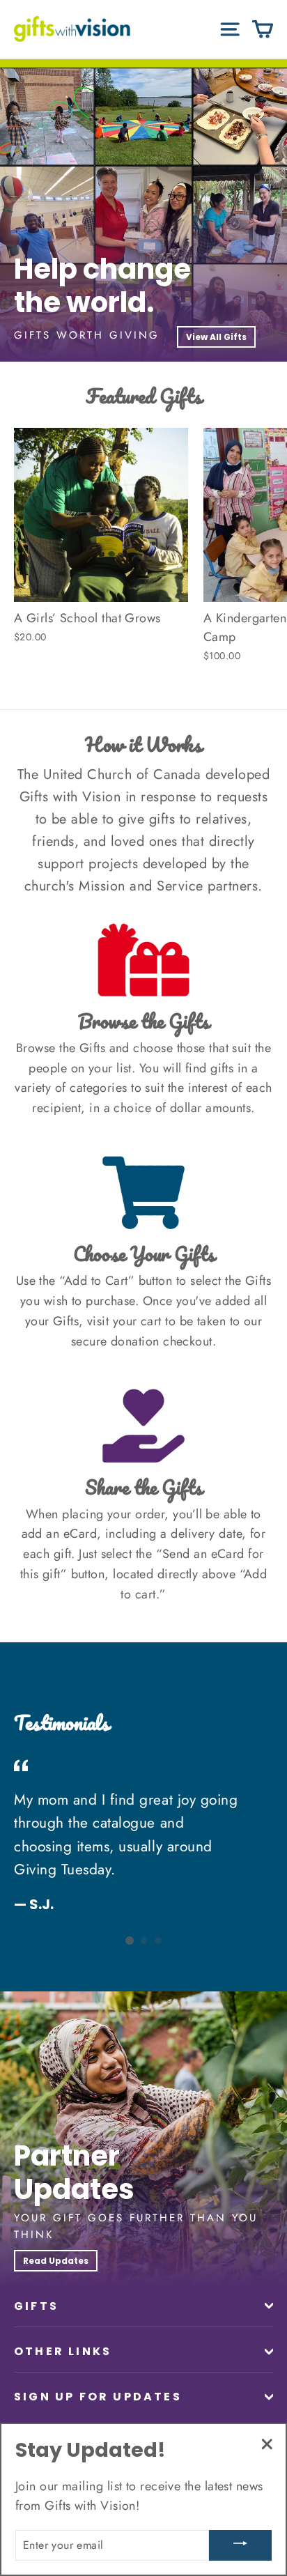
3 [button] (158, 1941)
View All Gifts (216, 337)
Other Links (63, 2351)
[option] (143, 215)
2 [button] (144, 1941)
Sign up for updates (98, 2397)
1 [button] (130, 1941)
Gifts (36, 2306)
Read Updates (56, 2261)
